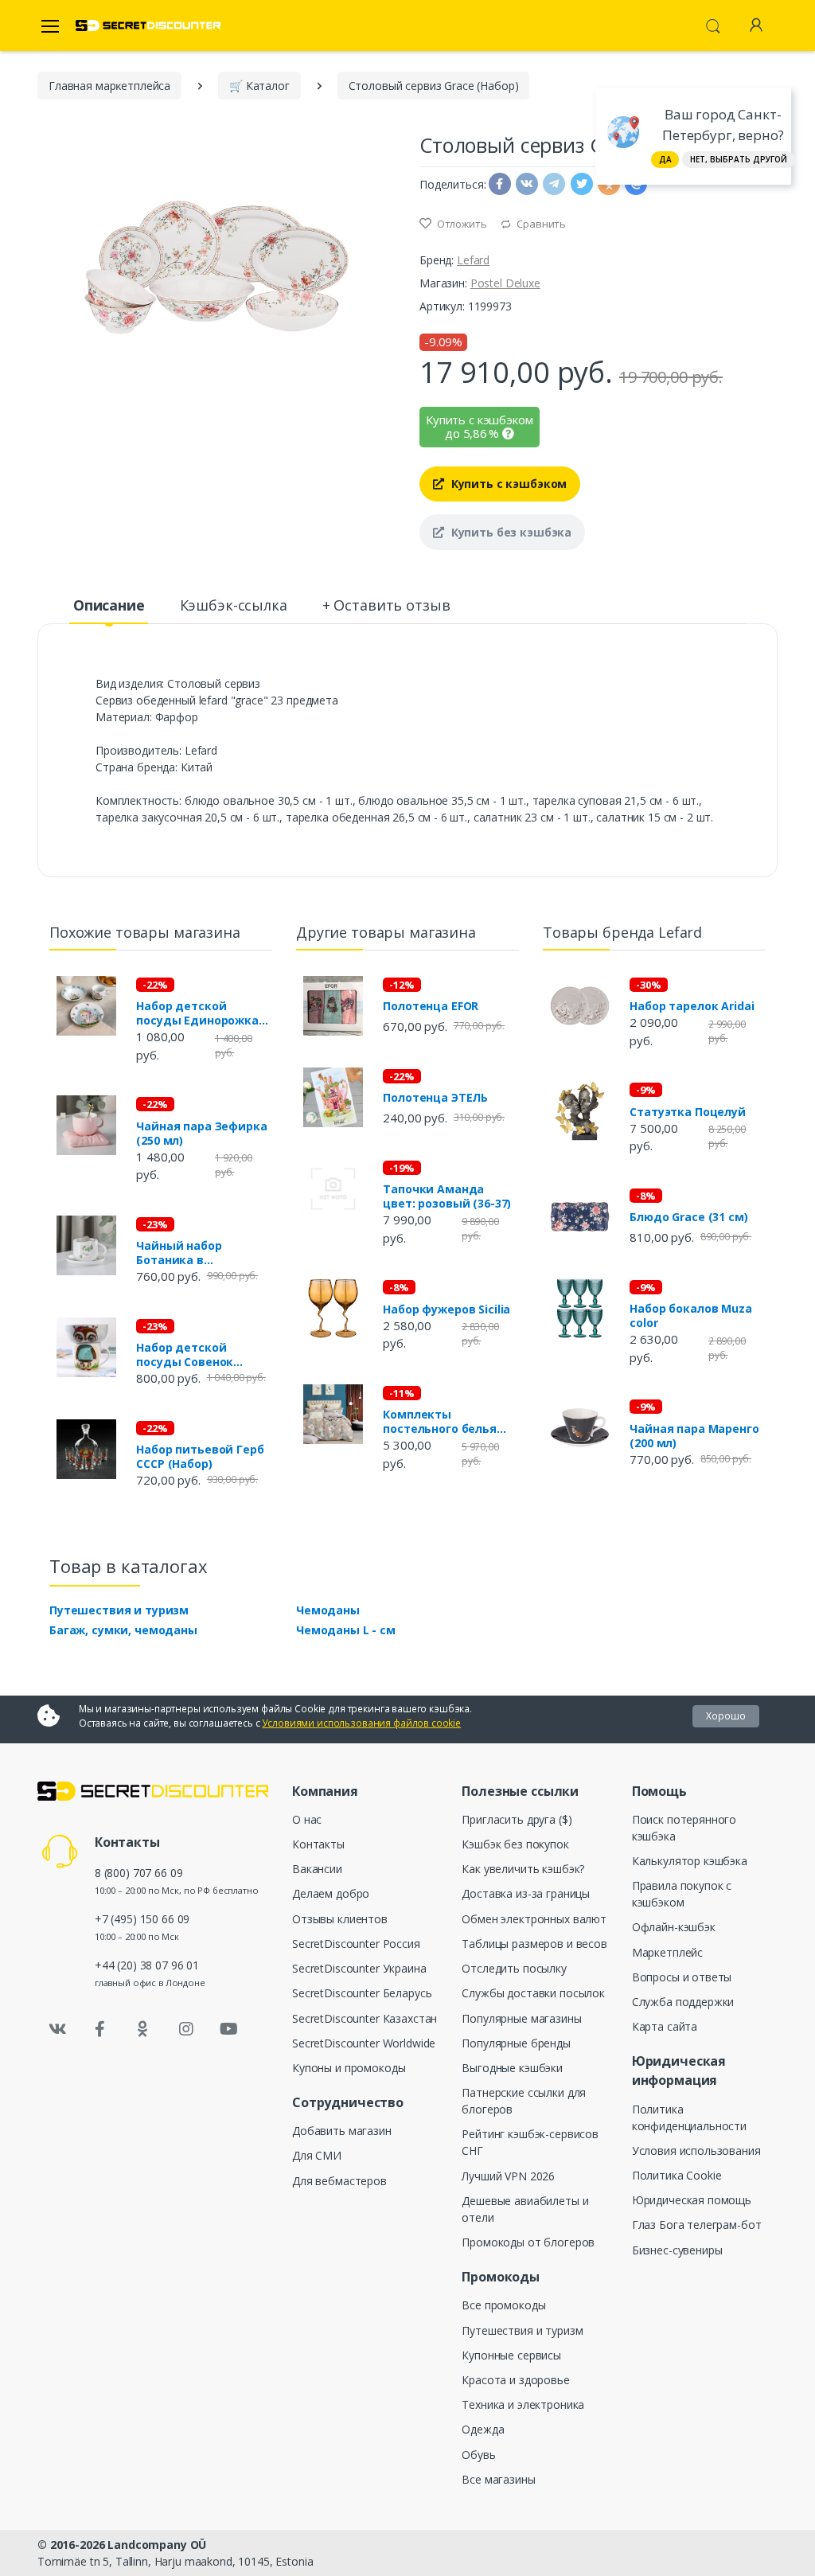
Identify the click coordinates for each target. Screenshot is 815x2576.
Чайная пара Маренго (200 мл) (694, 1436)
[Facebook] (100, 2029)
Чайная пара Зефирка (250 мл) (201, 1134)
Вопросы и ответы (682, 1977)
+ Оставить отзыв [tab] (386, 605)
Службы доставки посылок (533, 1993)
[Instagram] (186, 2029)
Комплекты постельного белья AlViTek (440, 1422)
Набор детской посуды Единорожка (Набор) (197, 1013)
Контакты (318, 1844)
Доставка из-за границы (526, 1893)
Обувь (478, 2455)
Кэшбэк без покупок (515, 1844)
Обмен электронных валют (534, 1919)
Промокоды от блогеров (528, 2242)
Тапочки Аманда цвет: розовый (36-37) (447, 1196)
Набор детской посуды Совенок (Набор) (185, 1355)
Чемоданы (328, 1610)
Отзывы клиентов (340, 1919)
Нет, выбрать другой (739, 159)
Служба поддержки (683, 2002)
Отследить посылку (514, 1968)
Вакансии (317, 1869)
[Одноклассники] (143, 2029)
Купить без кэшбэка (510, 532)
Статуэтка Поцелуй (688, 1112)
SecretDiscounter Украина (359, 1968)
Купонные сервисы (511, 2355)
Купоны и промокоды (349, 2068)
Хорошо (726, 1716)
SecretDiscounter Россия (356, 1944)
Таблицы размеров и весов (534, 1944)
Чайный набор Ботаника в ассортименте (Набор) (203, 1253)
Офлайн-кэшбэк (674, 1927)
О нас (307, 1819)
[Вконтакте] (57, 2029)
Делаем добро (331, 1893)
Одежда (483, 2429)
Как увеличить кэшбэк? (523, 1869)
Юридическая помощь (692, 2200)
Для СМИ (317, 2155)
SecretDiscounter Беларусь (362, 1993)
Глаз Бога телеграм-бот (697, 2225)
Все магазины (498, 2479)
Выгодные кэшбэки (512, 2068)
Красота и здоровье (515, 2380)
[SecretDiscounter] (148, 26)
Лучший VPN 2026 (508, 2176)
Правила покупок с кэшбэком (682, 1894)
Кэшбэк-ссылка (234, 605)
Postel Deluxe (505, 283)
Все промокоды (503, 2305)
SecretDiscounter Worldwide (364, 2043)
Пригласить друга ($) (517, 1819)
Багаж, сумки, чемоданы (123, 1630)
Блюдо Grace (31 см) (688, 1217)
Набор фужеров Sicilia (446, 1309)
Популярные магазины (521, 2018)
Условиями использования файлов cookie (361, 1723)
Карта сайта (665, 2026)
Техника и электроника (523, 2404)
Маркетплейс (667, 1952)
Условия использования (696, 2151)
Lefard (473, 260)
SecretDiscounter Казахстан (365, 2018)
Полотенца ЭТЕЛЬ (435, 1098)
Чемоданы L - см (346, 1630)
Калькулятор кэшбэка (690, 1861)
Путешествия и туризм (119, 1610)
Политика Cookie (677, 2175)
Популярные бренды (516, 2043)
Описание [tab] (109, 605)
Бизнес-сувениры (677, 2250)
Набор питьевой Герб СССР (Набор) (200, 1457)
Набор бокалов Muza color (690, 1316)
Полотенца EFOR (431, 1006)
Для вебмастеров (339, 2181)
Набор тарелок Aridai (692, 1006)
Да (665, 159)
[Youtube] (228, 2029)
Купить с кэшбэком (507, 484)
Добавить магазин (342, 2131)
